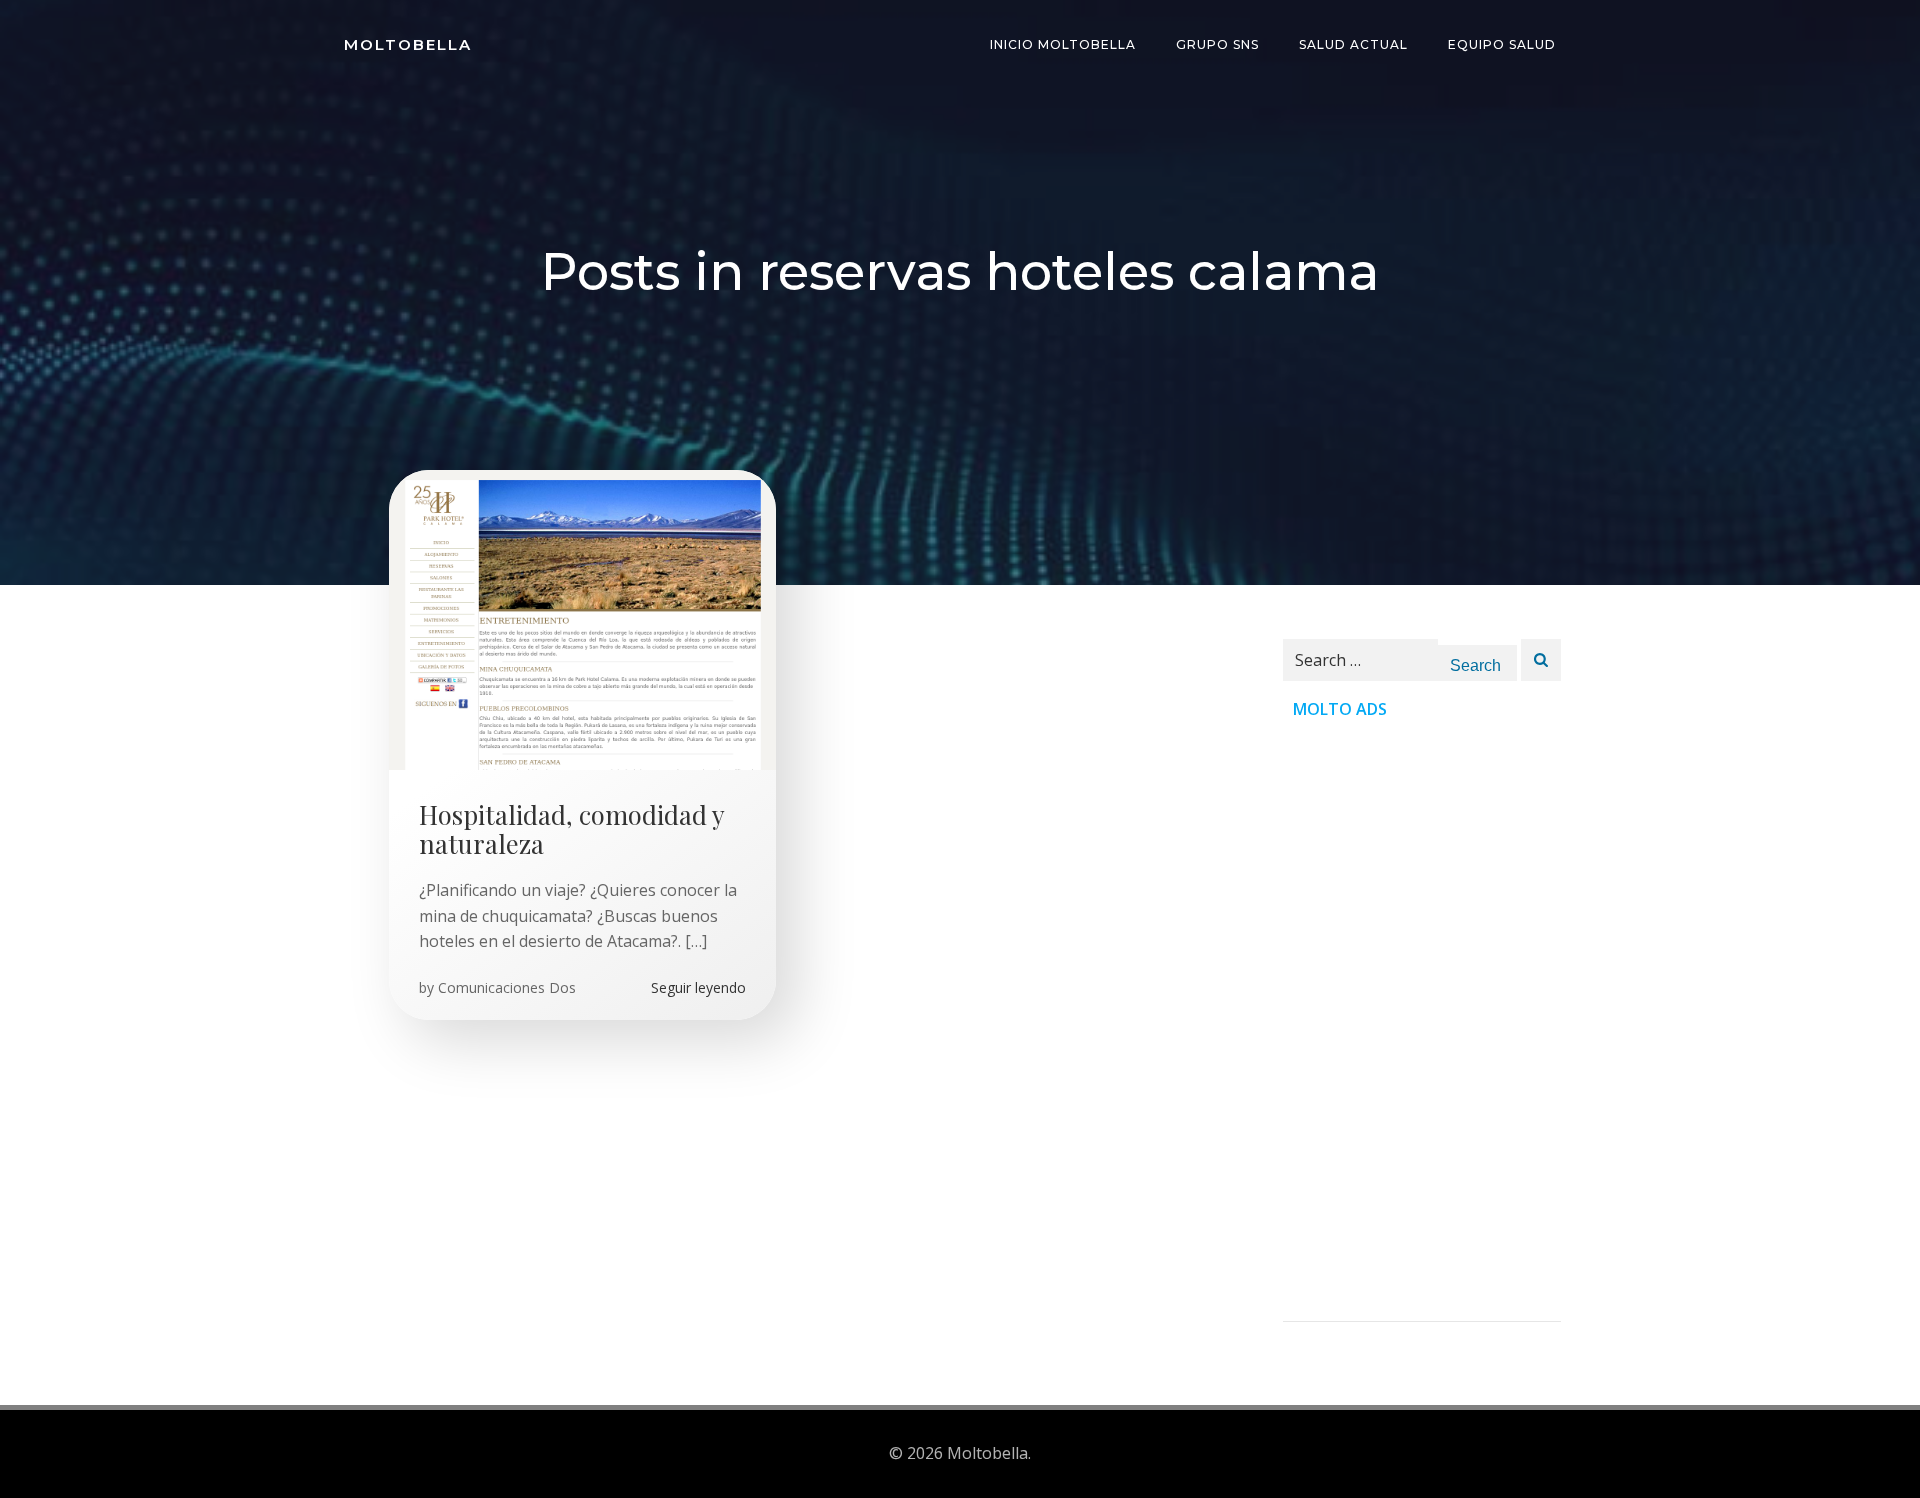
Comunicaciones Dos (507, 987)
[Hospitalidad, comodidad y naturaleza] (582, 618)
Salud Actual (1353, 44)
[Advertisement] (1422, 1021)
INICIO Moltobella (1063, 44)
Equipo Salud (1502, 44)
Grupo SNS (1217, 44)
